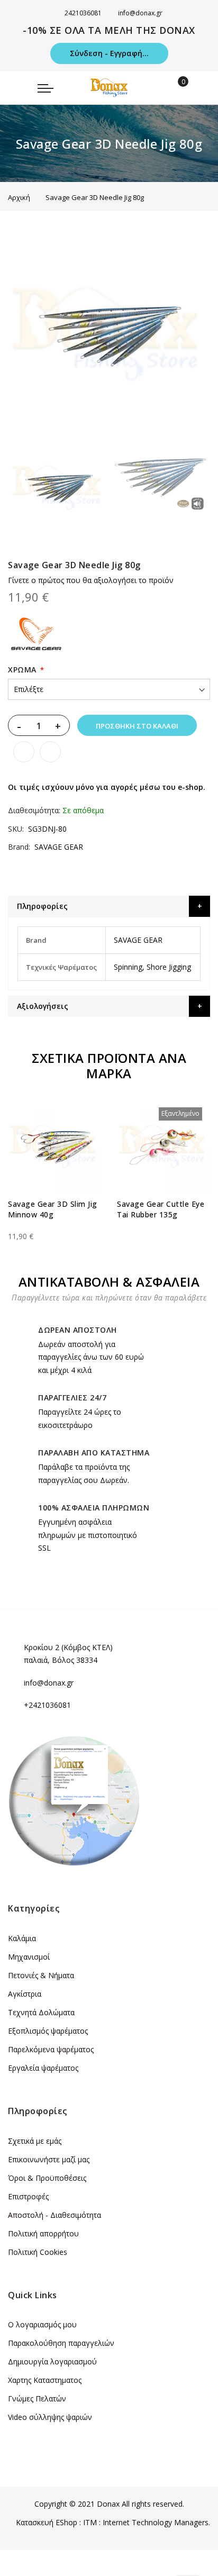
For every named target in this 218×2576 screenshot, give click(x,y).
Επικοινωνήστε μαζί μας (49, 2159)
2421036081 (83, 13)
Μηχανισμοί (29, 1957)
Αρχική (19, 197)
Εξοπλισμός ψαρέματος (48, 2031)
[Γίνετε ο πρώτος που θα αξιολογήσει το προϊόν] (54, 1227)
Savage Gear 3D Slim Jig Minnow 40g (53, 1209)
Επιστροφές (28, 2196)
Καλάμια (22, 1938)
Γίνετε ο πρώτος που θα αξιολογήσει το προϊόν (91, 580)
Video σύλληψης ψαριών (50, 2417)
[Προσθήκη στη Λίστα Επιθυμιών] (24, 752)
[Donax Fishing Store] (109, 88)
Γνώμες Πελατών (37, 2398)
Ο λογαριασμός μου (42, 2324)
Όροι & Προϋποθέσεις (47, 2178)
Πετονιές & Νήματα (41, 1975)
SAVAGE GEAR (59, 847)
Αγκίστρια (25, 1994)
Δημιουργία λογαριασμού (52, 2361)
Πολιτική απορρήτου (43, 2233)
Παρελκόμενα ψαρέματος (51, 2049)
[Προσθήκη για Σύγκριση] (50, 752)
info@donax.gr (140, 13)
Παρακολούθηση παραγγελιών (61, 2343)
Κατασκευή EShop (47, 2522)
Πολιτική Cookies (38, 2252)
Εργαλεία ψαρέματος (43, 2068)
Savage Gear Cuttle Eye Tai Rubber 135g (161, 1209)
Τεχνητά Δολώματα (41, 2012)
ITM (90, 2522)
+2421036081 (47, 1705)
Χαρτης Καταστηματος (45, 2380)
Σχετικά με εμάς (35, 2141)
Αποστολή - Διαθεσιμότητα (54, 2215)
